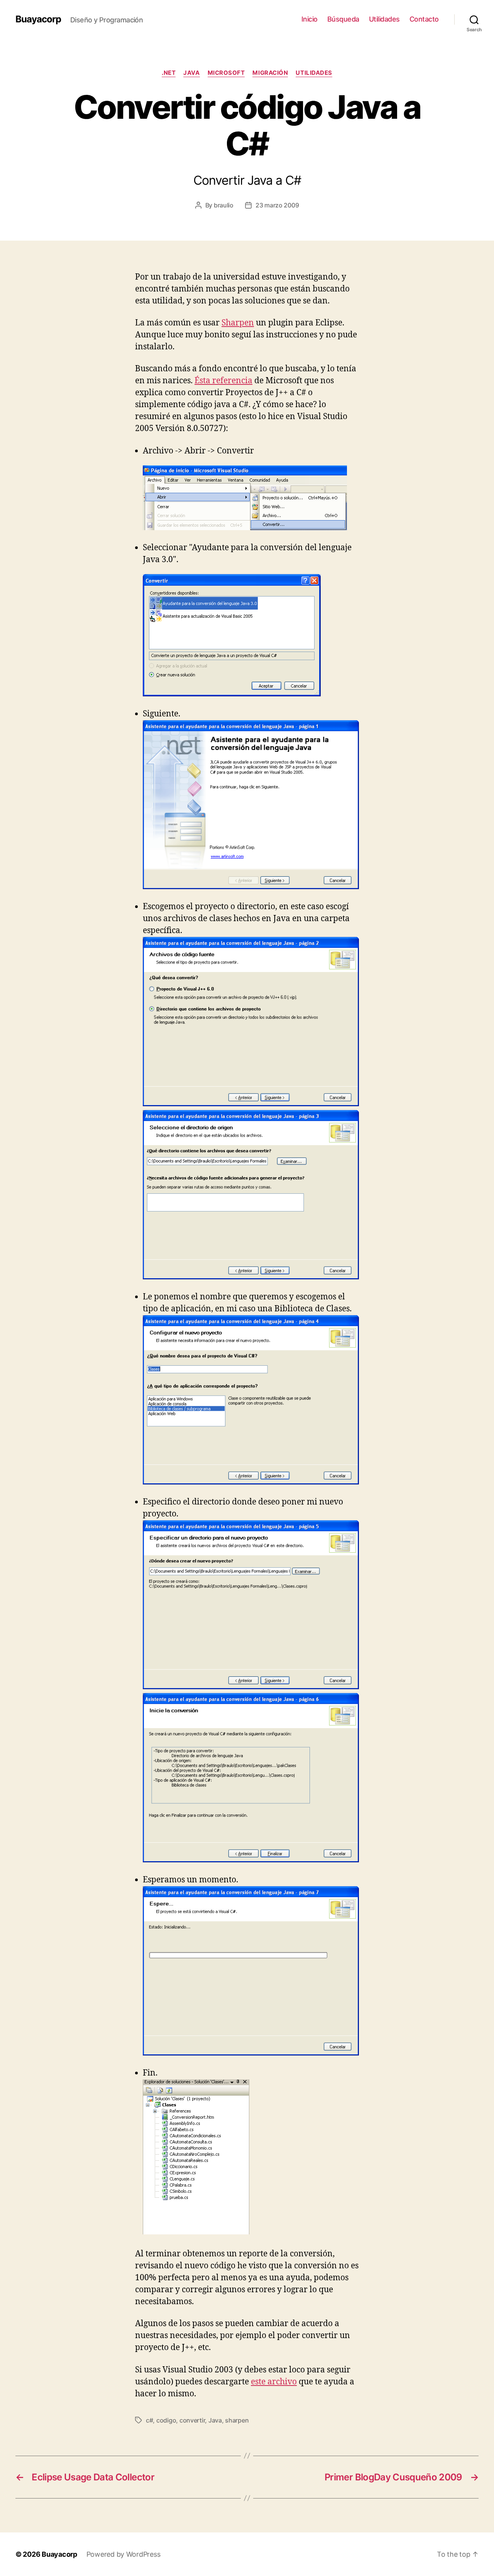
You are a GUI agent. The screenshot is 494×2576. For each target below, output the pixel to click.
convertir (192, 2420)
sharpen (237, 2420)
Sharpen (238, 323)
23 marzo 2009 (277, 205)
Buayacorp (38, 19)
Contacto (424, 19)
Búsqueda (343, 19)
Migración (270, 73)
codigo (166, 2420)
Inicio (310, 19)
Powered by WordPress (123, 2554)
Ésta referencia (223, 381)
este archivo (274, 2382)
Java (191, 73)
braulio (224, 205)
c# (149, 2420)
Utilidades (384, 19)
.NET (169, 73)
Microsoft (226, 73)
